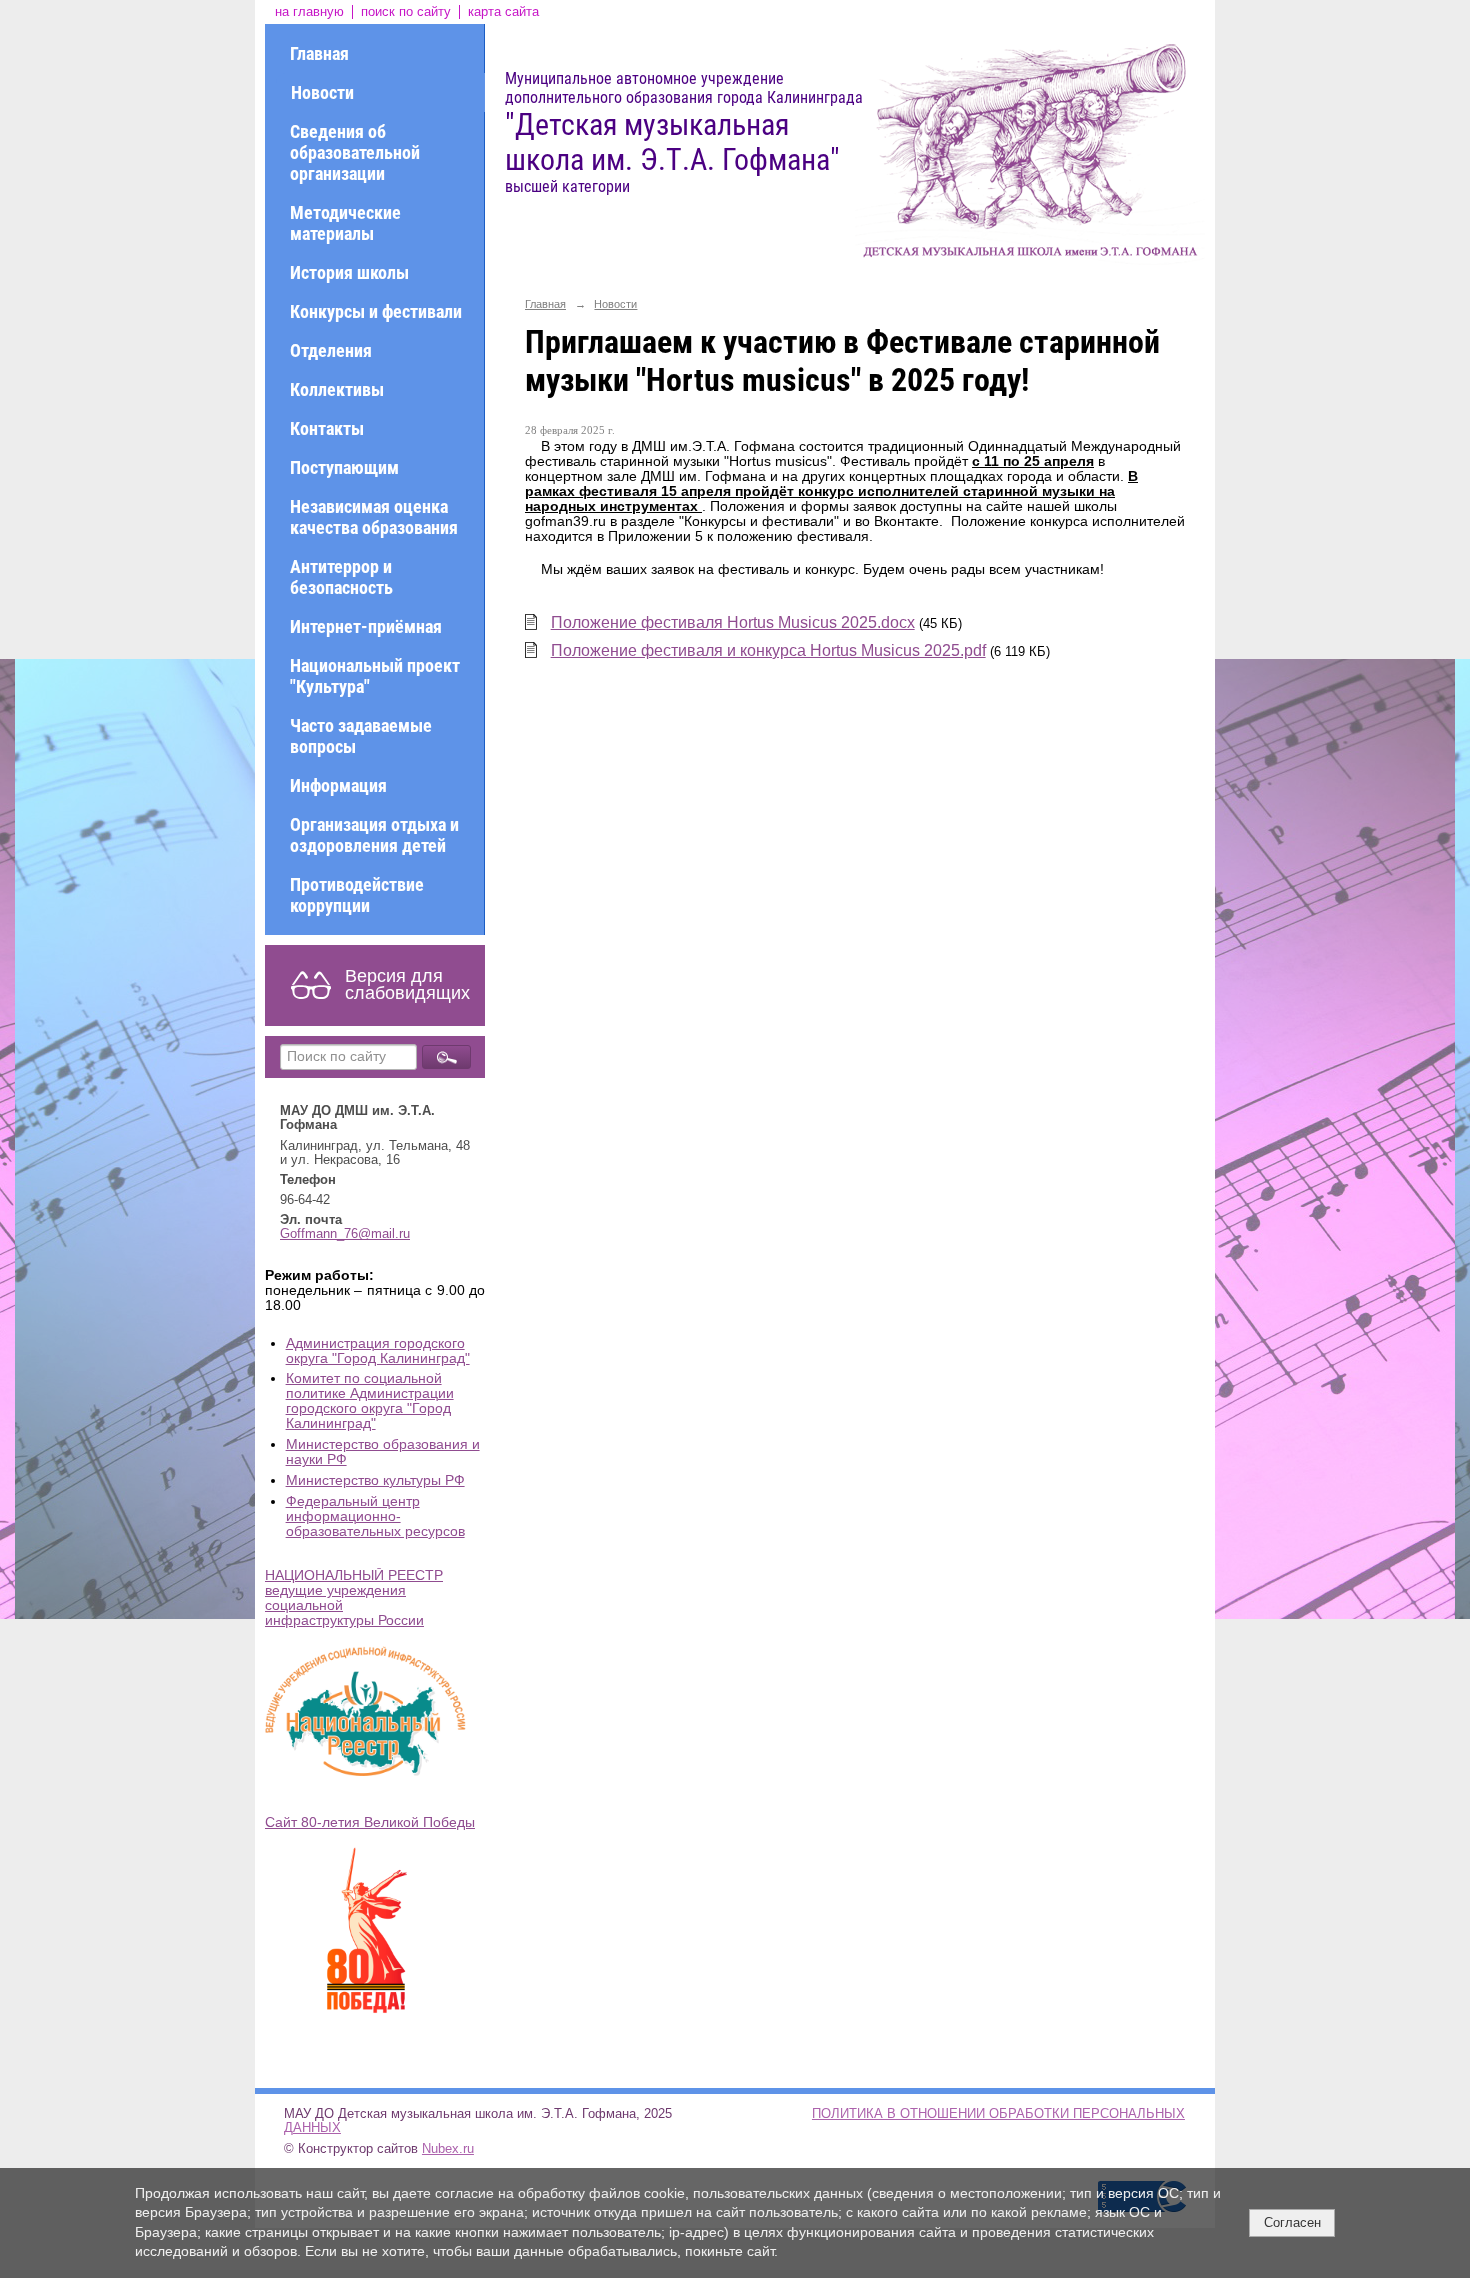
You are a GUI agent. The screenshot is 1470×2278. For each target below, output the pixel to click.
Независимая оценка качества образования (374, 517)
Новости (322, 92)
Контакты (327, 428)
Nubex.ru (448, 2149)
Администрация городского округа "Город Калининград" (378, 1351)
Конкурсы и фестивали (376, 311)
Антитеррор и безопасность (341, 577)
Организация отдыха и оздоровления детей (374, 835)
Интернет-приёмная (366, 626)
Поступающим (344, 467)
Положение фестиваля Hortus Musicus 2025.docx (733, 622)
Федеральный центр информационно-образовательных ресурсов (375, 1516)
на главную (309, 12)
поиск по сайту (406, 12)
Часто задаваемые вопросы (361, 736)
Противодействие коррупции (357, 895)
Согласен (1292, 2222)
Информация (338, 785)
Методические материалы (345, 223)
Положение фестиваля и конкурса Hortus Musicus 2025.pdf (768, 650)
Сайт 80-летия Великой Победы (370, 1822)
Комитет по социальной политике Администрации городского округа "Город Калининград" (370, 1401)
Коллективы (337, 389)
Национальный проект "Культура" (375, 676)
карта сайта (503, 12)
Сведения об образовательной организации (355, 152)
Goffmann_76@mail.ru (345, 1234)
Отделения (331, 350)
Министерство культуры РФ (375, 1480)
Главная (319, 53)
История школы (349, 272)
